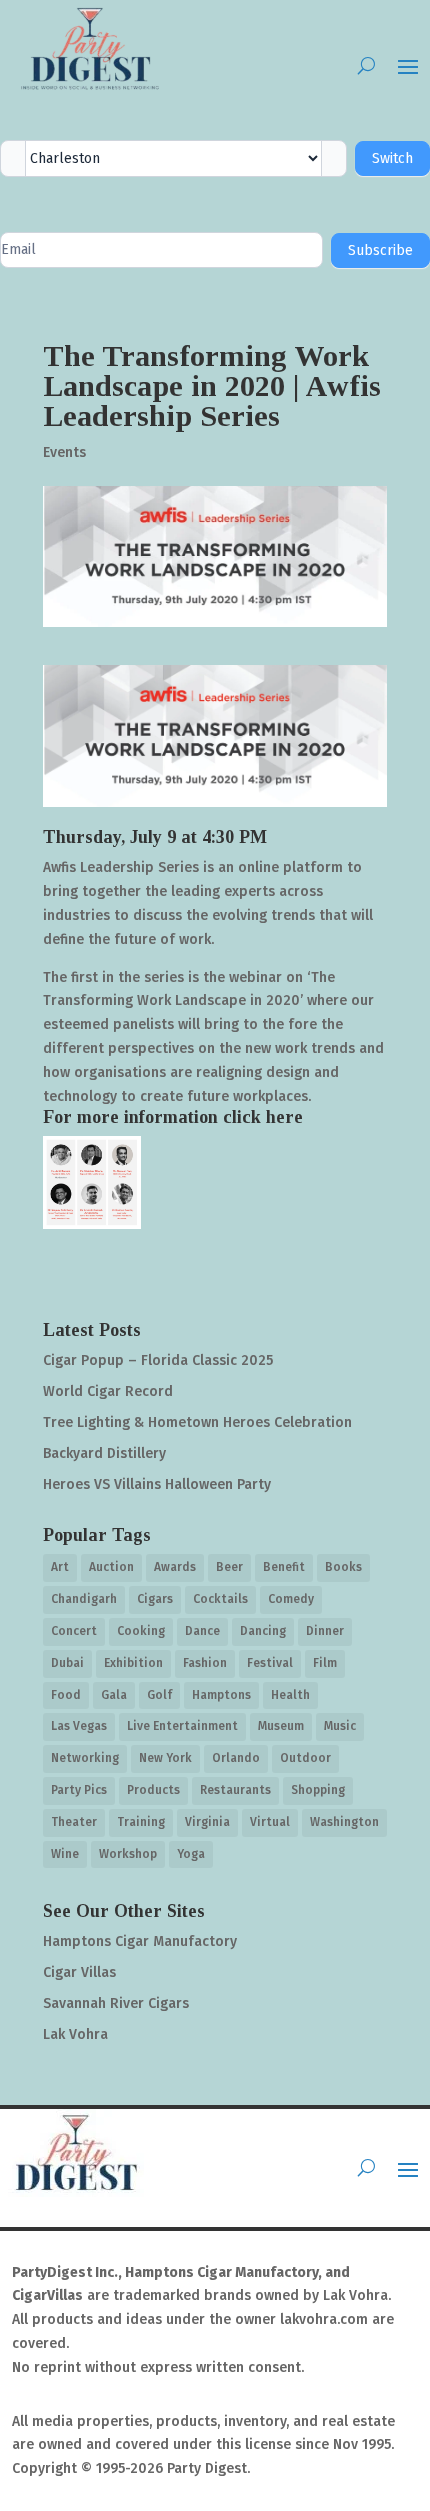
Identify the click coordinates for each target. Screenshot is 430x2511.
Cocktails (220, 1599)
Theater (74, 1822)
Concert (74, 1631)
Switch (392, 158)
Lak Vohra (75, 2034)
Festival (270, 1663)
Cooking (141, 1631)
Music (340, 1726)
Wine (65, 1854)
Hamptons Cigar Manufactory (140, 1941)
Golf (159, 1695)
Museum (281, 1726)
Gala (114, 1695)
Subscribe (380, 250)
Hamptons (221, 1695)
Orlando (236, 1758)
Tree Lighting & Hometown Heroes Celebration (197, 1422)
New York (165, 1758)
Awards (175, 1567)
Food (66, 1695)
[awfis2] (92, 1182)
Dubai (67, 1663)
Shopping (318, 1790)
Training (141, 1822)
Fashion (205, 1663)
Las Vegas (79, 1726)
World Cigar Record (108, 1391)
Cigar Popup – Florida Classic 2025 (158, 1360)
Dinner (325, 1631)
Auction (111, 1567)
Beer (229, 1567)
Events (64, 452)
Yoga (191, 1854)
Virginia (207, 1822)
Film (325, 1663)
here (284, 1117)
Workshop (128, 1854)
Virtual (270, 1822)
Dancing (263, 1631)
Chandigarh (84, 1599)
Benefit (284, 1567)
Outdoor (305, 1758)
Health (290, 1695)
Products (153, 1790)
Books (343, 1567)
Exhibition (133, 1663)
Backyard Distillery (104, 1453)
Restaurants (235, 1790)
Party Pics (79, 1790)
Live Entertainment (182, 1726)
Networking (85, 1758)
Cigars (155, 1599)
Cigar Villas (79, 1972)
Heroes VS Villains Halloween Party (157, 1484)
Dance (202, 1631)
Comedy (291, 1599)
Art (60, 1567)
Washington (344, 1822)
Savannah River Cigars (116, 2003)
